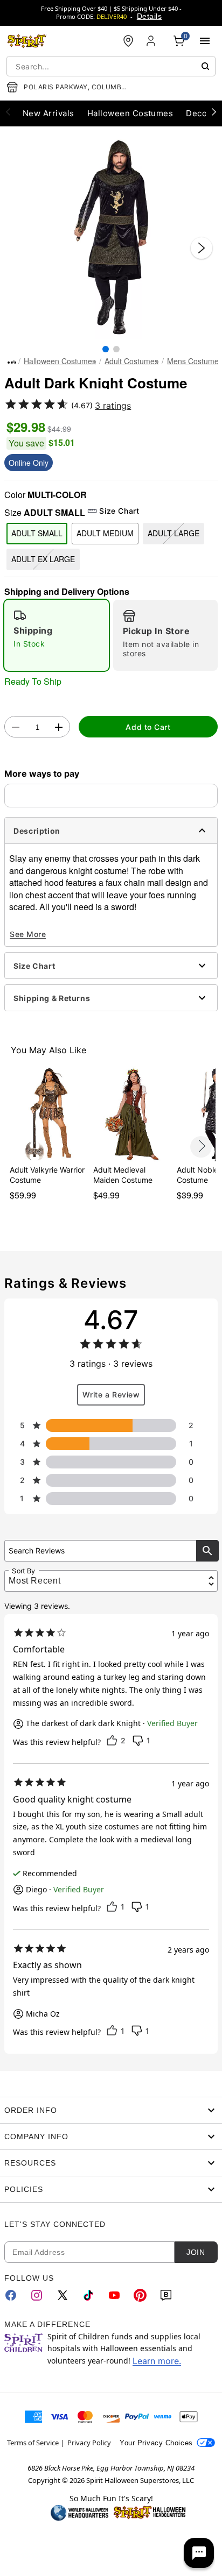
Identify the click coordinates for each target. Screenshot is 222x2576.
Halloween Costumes (60, 361)
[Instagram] (37, 2295)
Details (149, 16)
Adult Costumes (131, 361)
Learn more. (157, 2361)
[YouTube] (114, 2295)
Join (196, 2252)
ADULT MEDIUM (105, 533)
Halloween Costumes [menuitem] (130, 113)
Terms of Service (33, 2443)
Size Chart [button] (119, 511)
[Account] (152, 41)
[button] (111, 237)
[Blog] (166, 2295)
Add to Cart (148, 727)
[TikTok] (88, 2295)
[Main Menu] (205, 41)
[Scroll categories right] (214, 111)
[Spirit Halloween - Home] (27, 41)
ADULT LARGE (174, 533)
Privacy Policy (89, 2443)
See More (28, 934)
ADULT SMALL (37, 533)
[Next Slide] (202, 248)
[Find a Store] (128, 41)
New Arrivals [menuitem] (48, 113)
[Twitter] (63, 2295)
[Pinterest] (140, 2295)
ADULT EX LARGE (43, 559)
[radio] (57, 635)
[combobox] (111, 66)
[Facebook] (11, 2295)
